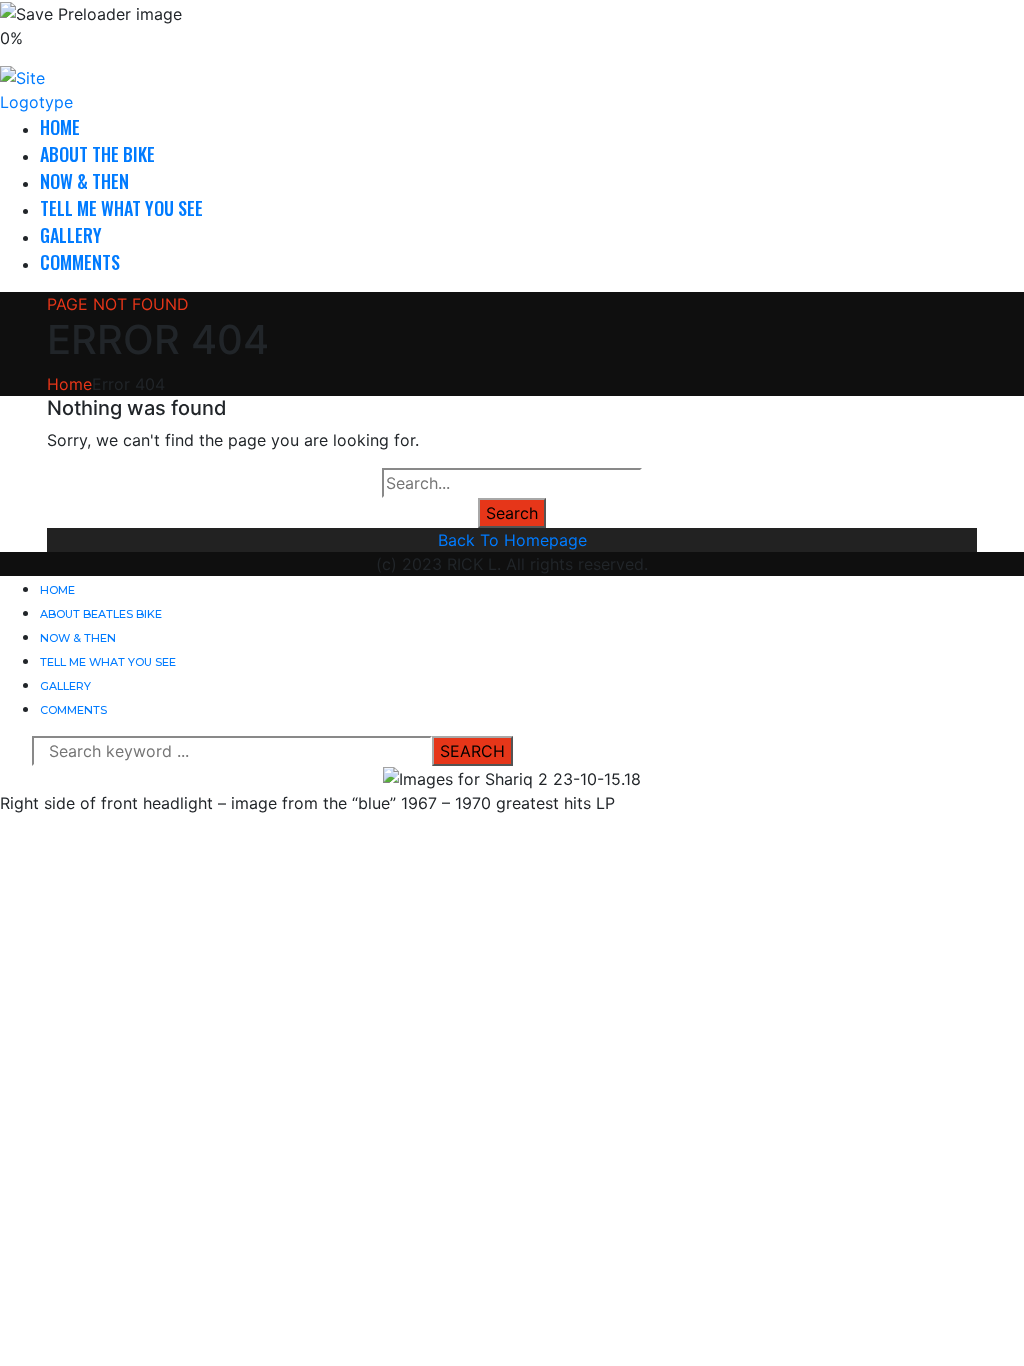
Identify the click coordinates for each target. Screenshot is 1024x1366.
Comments (80, 262)
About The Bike (97, 154)
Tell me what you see (121, 208)
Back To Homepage (512, 540)
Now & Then (84, 181)
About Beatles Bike (101, 614)
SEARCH (472, 751)
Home (60, 127)
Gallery (71, 235)
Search (512, 513)
